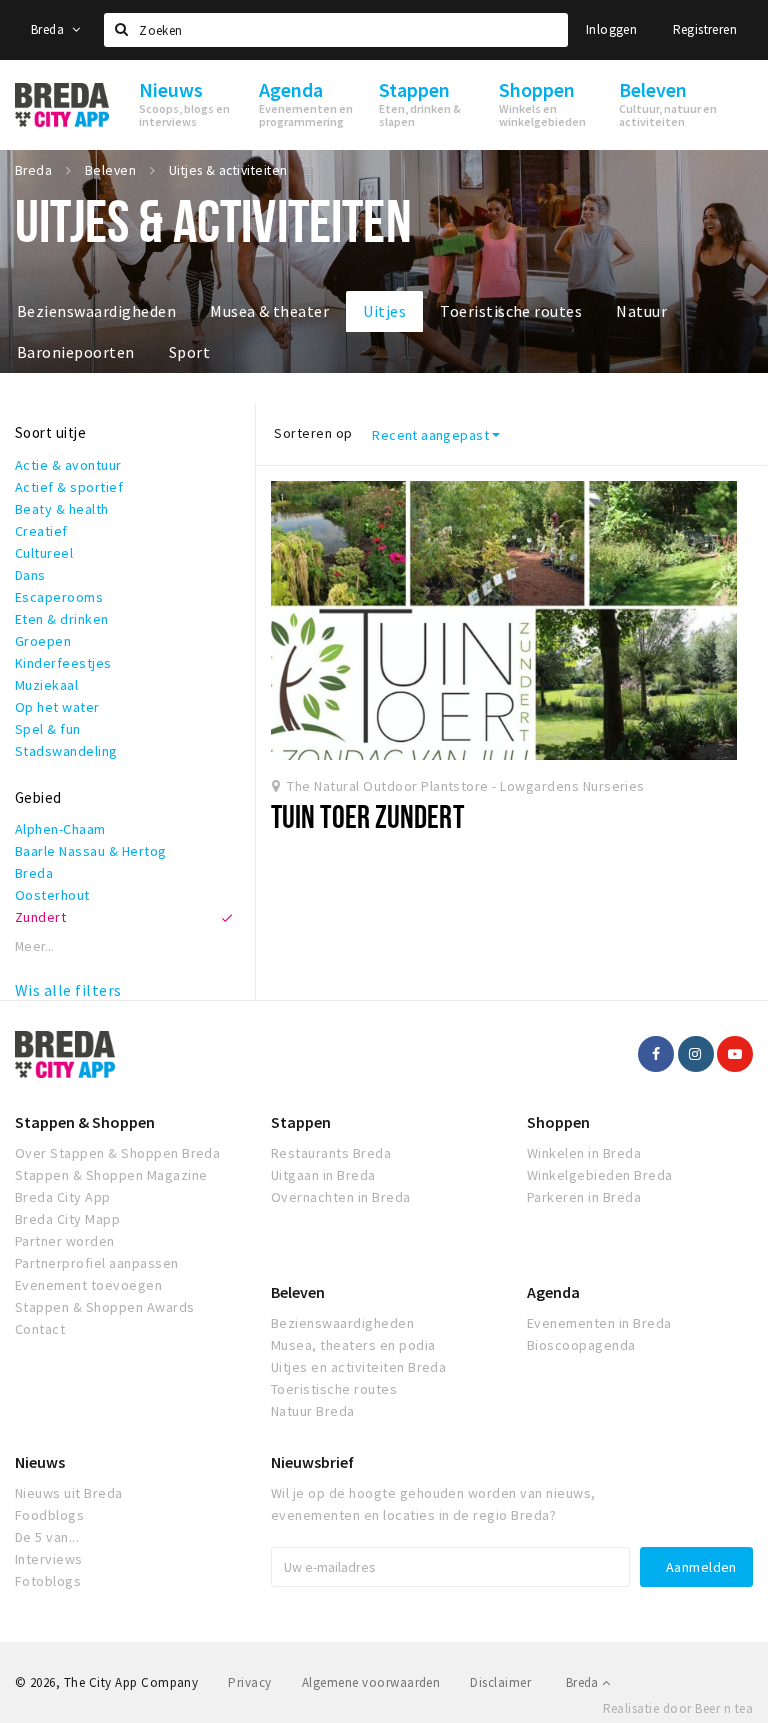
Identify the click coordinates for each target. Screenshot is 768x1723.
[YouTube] (735, 1054)
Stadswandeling (66, 751)
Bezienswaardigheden (96, 311)
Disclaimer (500, 1682)
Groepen (43, 641)
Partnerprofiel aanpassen (97, 1263)
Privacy (249, 1682)
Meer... (35, 946)
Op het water (57, 707)
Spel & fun (48, 729)
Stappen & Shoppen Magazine (111, 1175)
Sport (189, 352)
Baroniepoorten (76, 352)
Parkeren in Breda (584, 1197)
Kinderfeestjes (63, 663)
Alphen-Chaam (60, 829)
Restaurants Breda (331, 1153)
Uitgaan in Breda (323, 1175)
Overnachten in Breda (341, 1197)
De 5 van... (47, 1537)
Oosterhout (52, 895)
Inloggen (611, 29)
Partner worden (65, 1241)
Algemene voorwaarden (371, 1682)
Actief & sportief (69, 487)
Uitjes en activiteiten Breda (358, 1367)
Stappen (301, 1122)
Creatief (41, 531)
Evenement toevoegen (88, 1285)
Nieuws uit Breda (69, 1493)
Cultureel (44, 553)
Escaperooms (59, 597)
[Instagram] (696, 1054)
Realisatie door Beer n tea (678, 1708)
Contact (40, 1329)
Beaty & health (62, 509)
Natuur (641, 311)
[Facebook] (656, 1054)
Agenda (553, 1292)
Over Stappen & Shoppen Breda (117, 1153)
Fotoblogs (48, 1581)
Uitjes (384, 311)
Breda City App (63, 1197)
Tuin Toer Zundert (367, 816)
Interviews (49, 1559)
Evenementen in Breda (599, 1323)
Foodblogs (49, 1515)
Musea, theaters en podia (353, 1345)
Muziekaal (46, 685)
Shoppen (558, 1122)
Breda (49, 29)
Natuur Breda (313, 1411)
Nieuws (40, 1462)
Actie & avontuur (68, 465)
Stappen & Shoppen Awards (105, 1307)
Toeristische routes (511, 311)
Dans (30, 575)
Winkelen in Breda (584, 1153)
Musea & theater (269, 311)
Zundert (40, 917)
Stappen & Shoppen (85, 1122)
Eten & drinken (62, 619)
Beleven (298, 1292)
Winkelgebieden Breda (600, 1175)
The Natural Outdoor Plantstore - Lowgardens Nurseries (465, 786)
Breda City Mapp (67, 1219)
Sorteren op (313, 433)
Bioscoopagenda (581, 1345)
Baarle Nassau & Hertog (91, 851)
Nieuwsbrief (312, 1462)
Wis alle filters (68, 990)
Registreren (705, 29)
